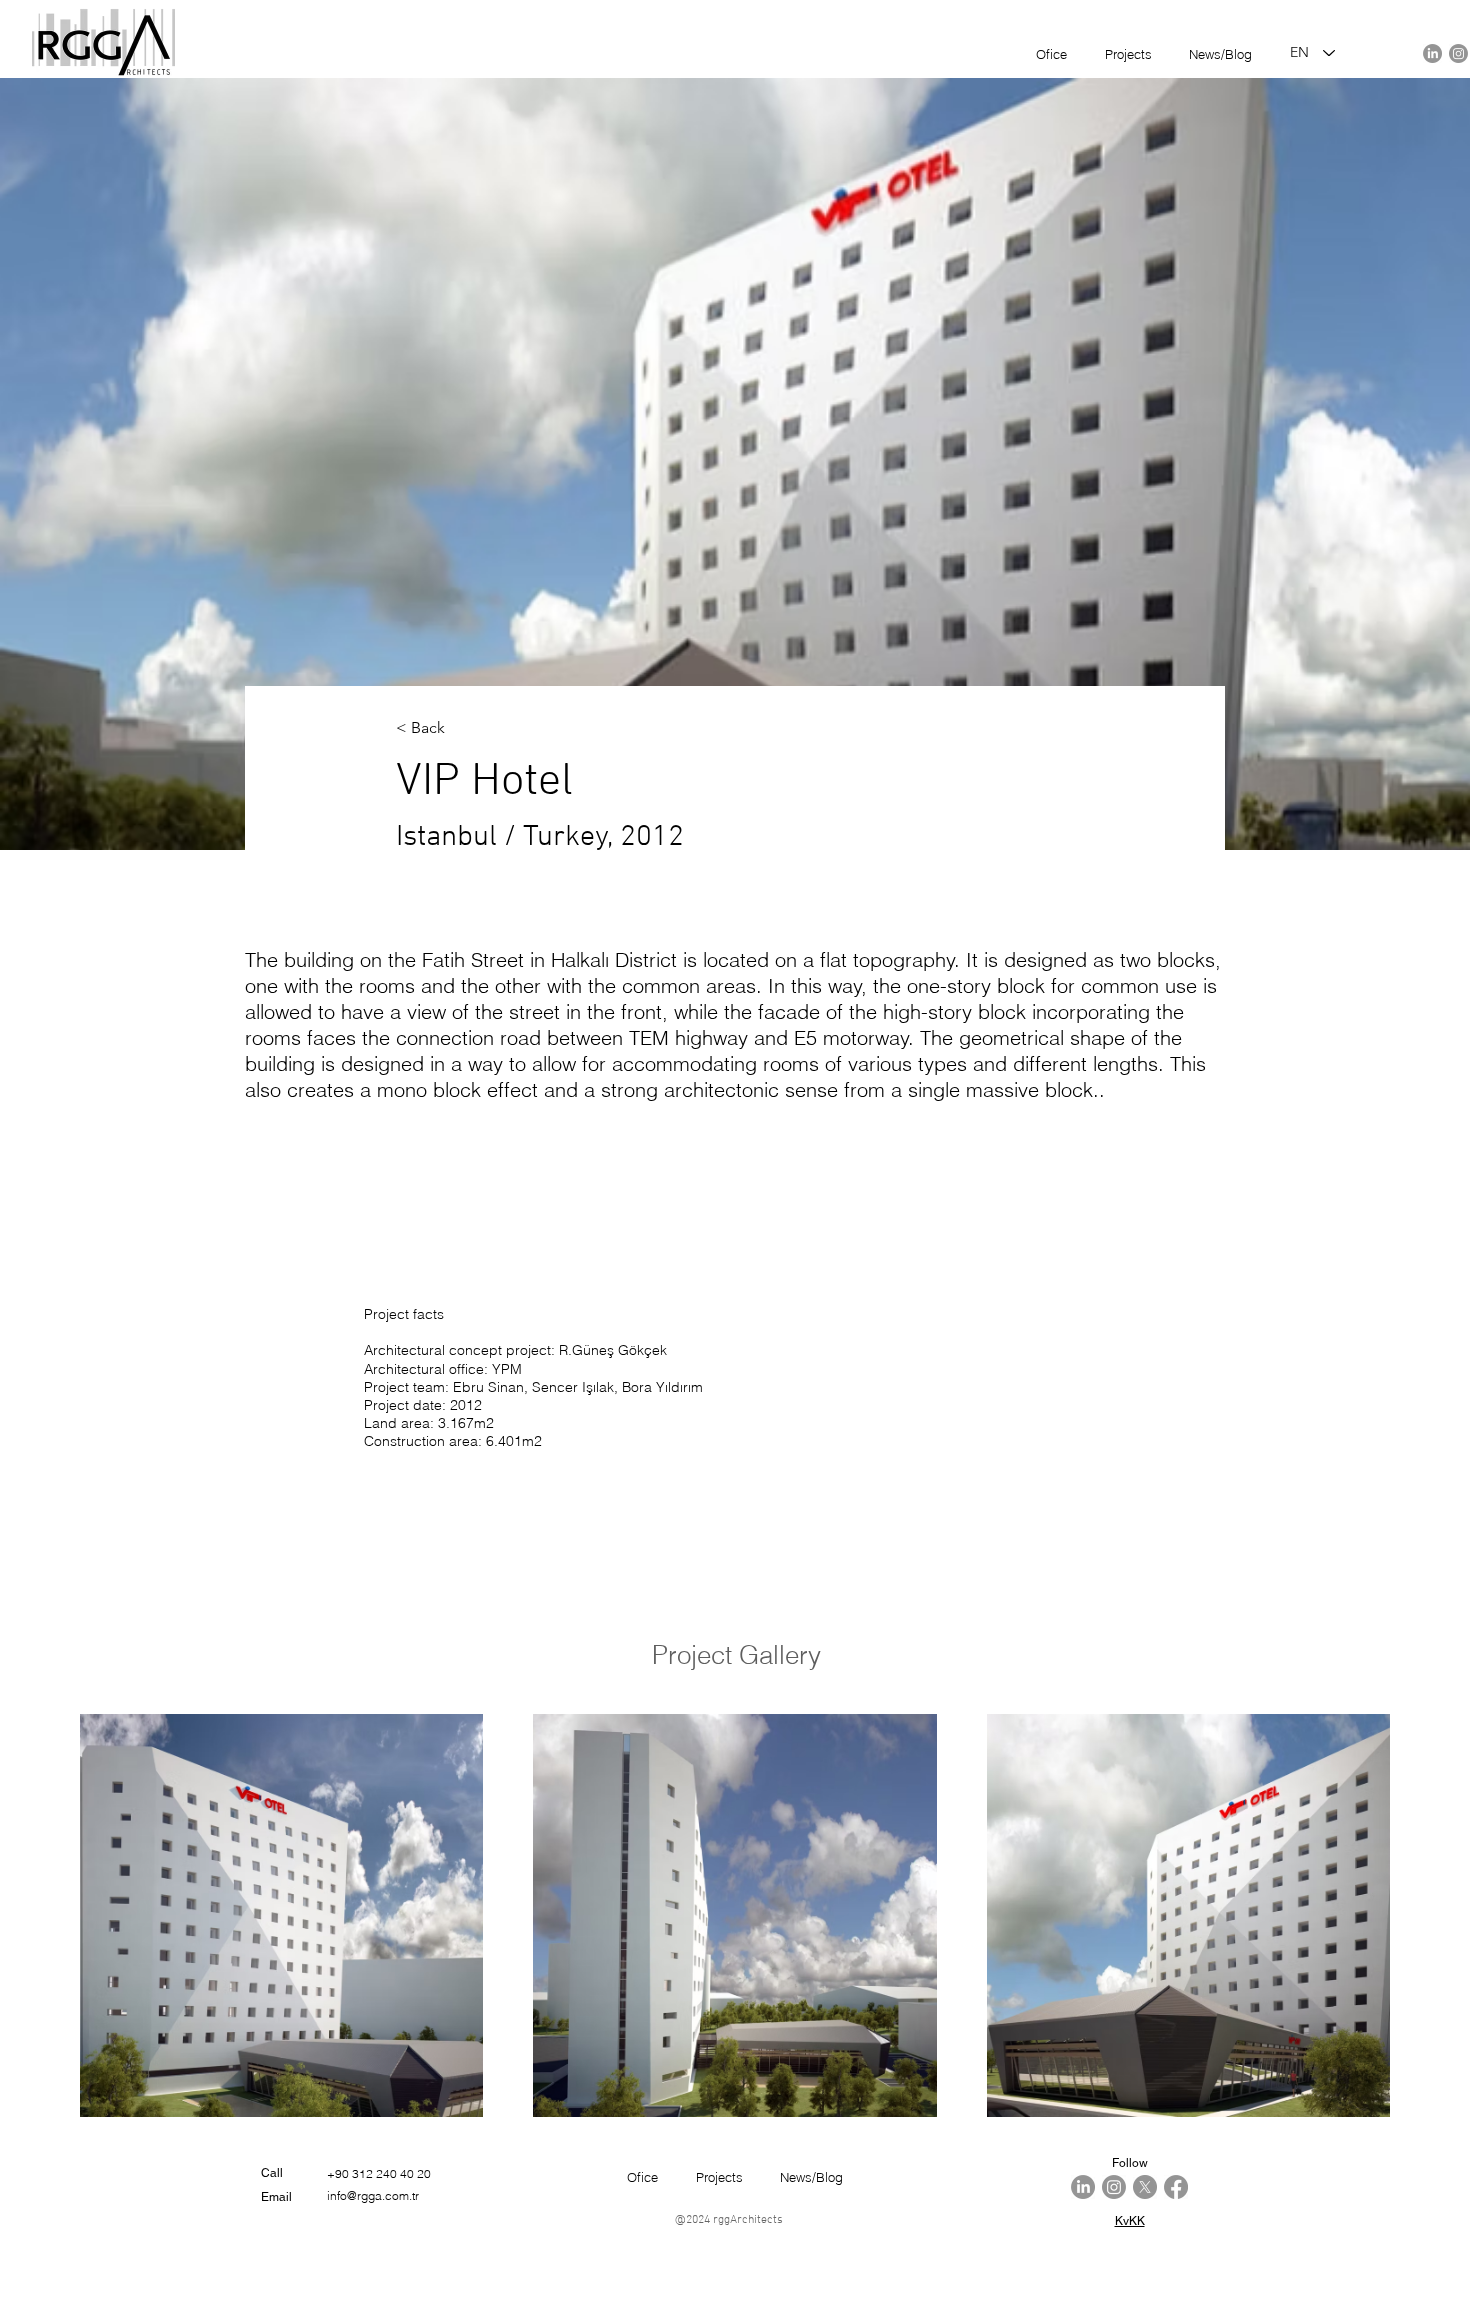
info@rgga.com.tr (373, 2195)
